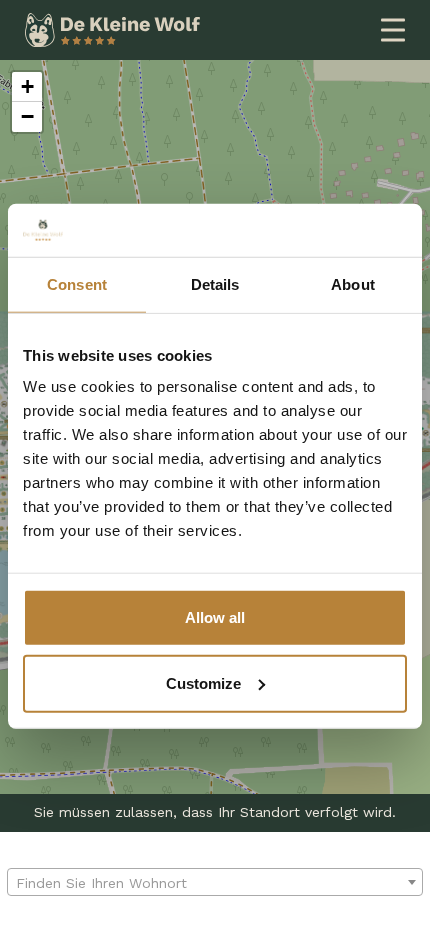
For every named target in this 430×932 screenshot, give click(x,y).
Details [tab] (215, 283)
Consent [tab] (77, 283)
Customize (203, 682)
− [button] (27, 116)
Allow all (215, 617)
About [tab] (353, 283)
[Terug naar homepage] (112, 29)
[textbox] (215, 883)
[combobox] (215, 882)
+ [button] (27, 86)
